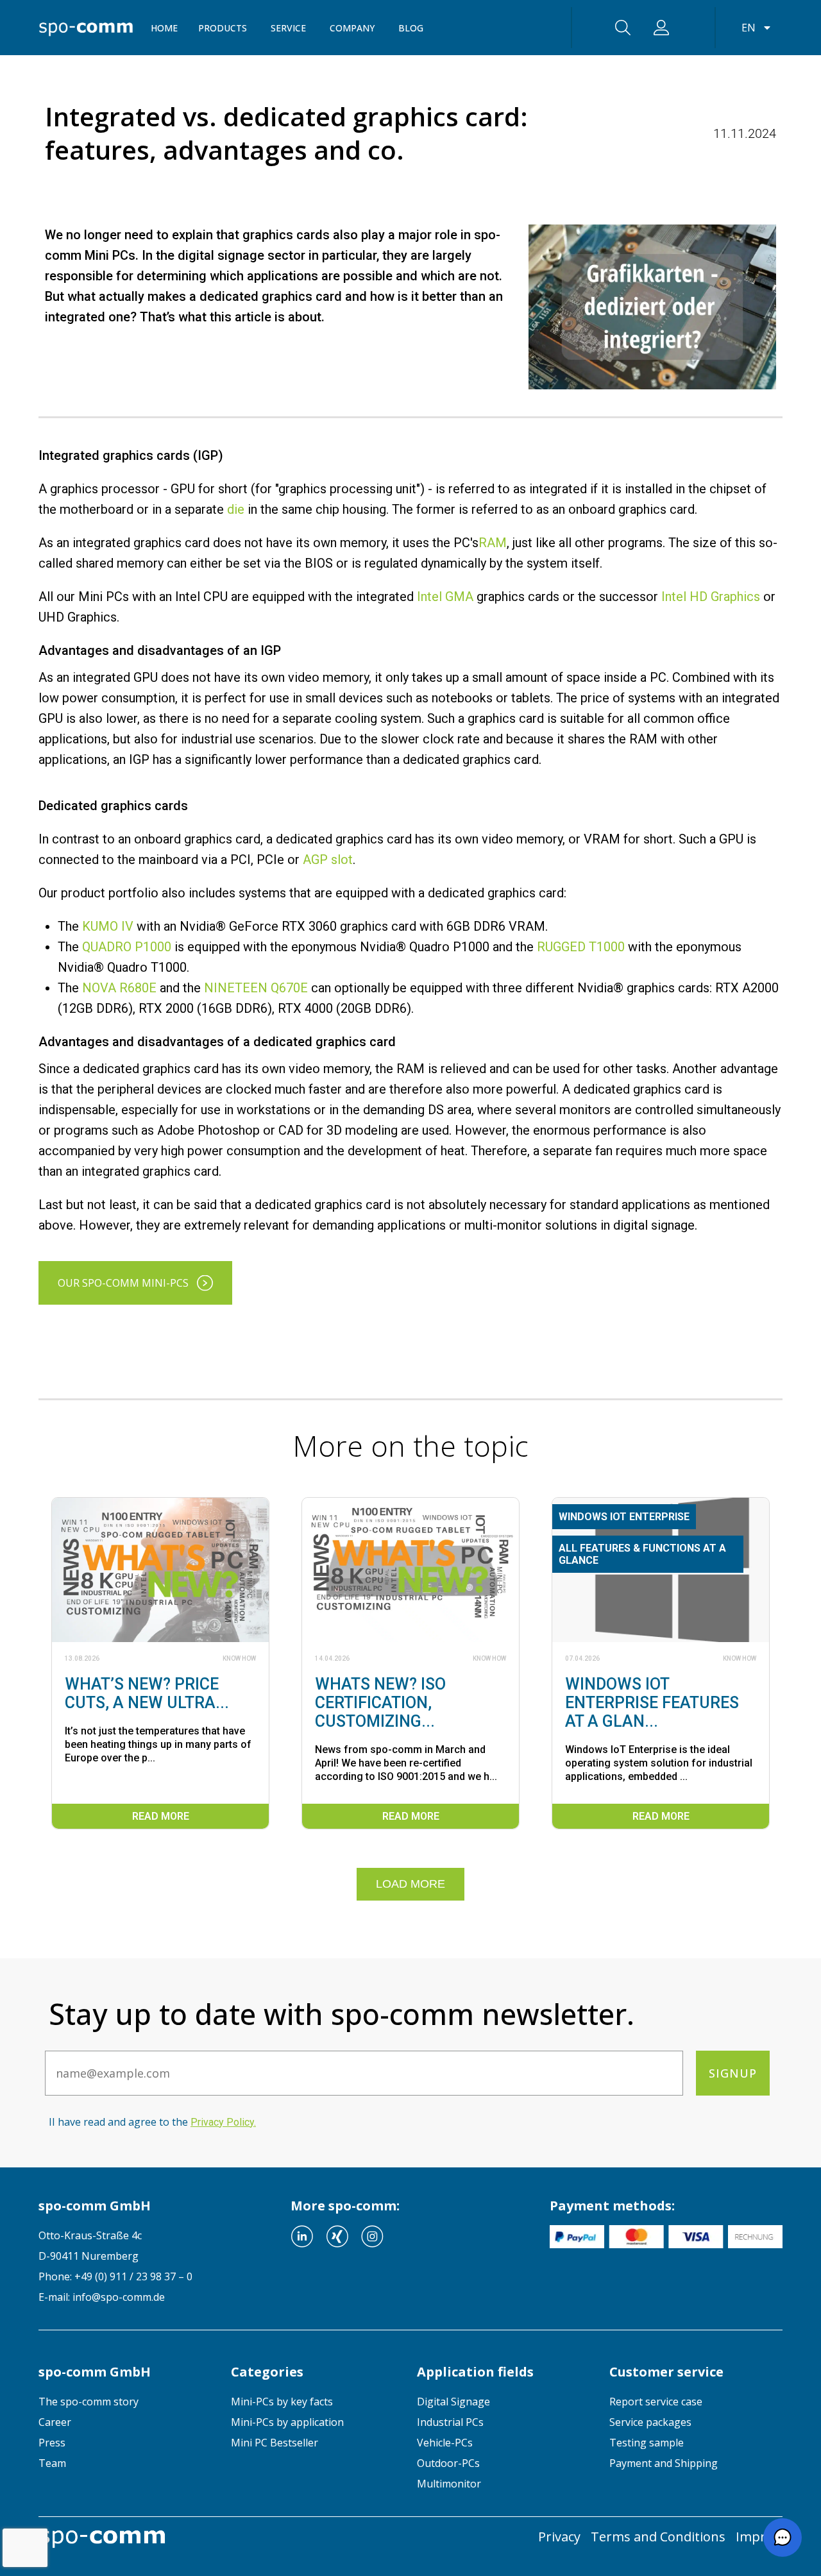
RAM (493, 543)
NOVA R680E (119, 988)
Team (52, 2463)
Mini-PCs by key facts (282, 2402)
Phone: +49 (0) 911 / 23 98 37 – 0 (115, 2276)
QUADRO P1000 (127, 947)
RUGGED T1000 (581, 947)
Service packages (650, 2422)
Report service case (656, 2402)
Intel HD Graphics (711, 597)
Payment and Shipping (664, 2463)
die (236, 509)
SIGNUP (733, 2073)
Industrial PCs (450, 2422)
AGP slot (328, 860)
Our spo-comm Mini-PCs (123, 1283)
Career (55, 2422)
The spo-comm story (89, 2402)
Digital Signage (453, 2402)
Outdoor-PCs (448, 2463)
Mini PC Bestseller (275, 2443)
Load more (410, 1884)
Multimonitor (449, 2484)
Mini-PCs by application (287, 2422)
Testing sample (647, 2443)
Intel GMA (445, 597)
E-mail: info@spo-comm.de (102, 2297)
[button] (783, 2538)
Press (52, 2443)
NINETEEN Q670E (256, 988)
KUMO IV (108, 926)
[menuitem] (125, 2402)
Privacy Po (222, 2122)
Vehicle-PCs (445, 2443)
